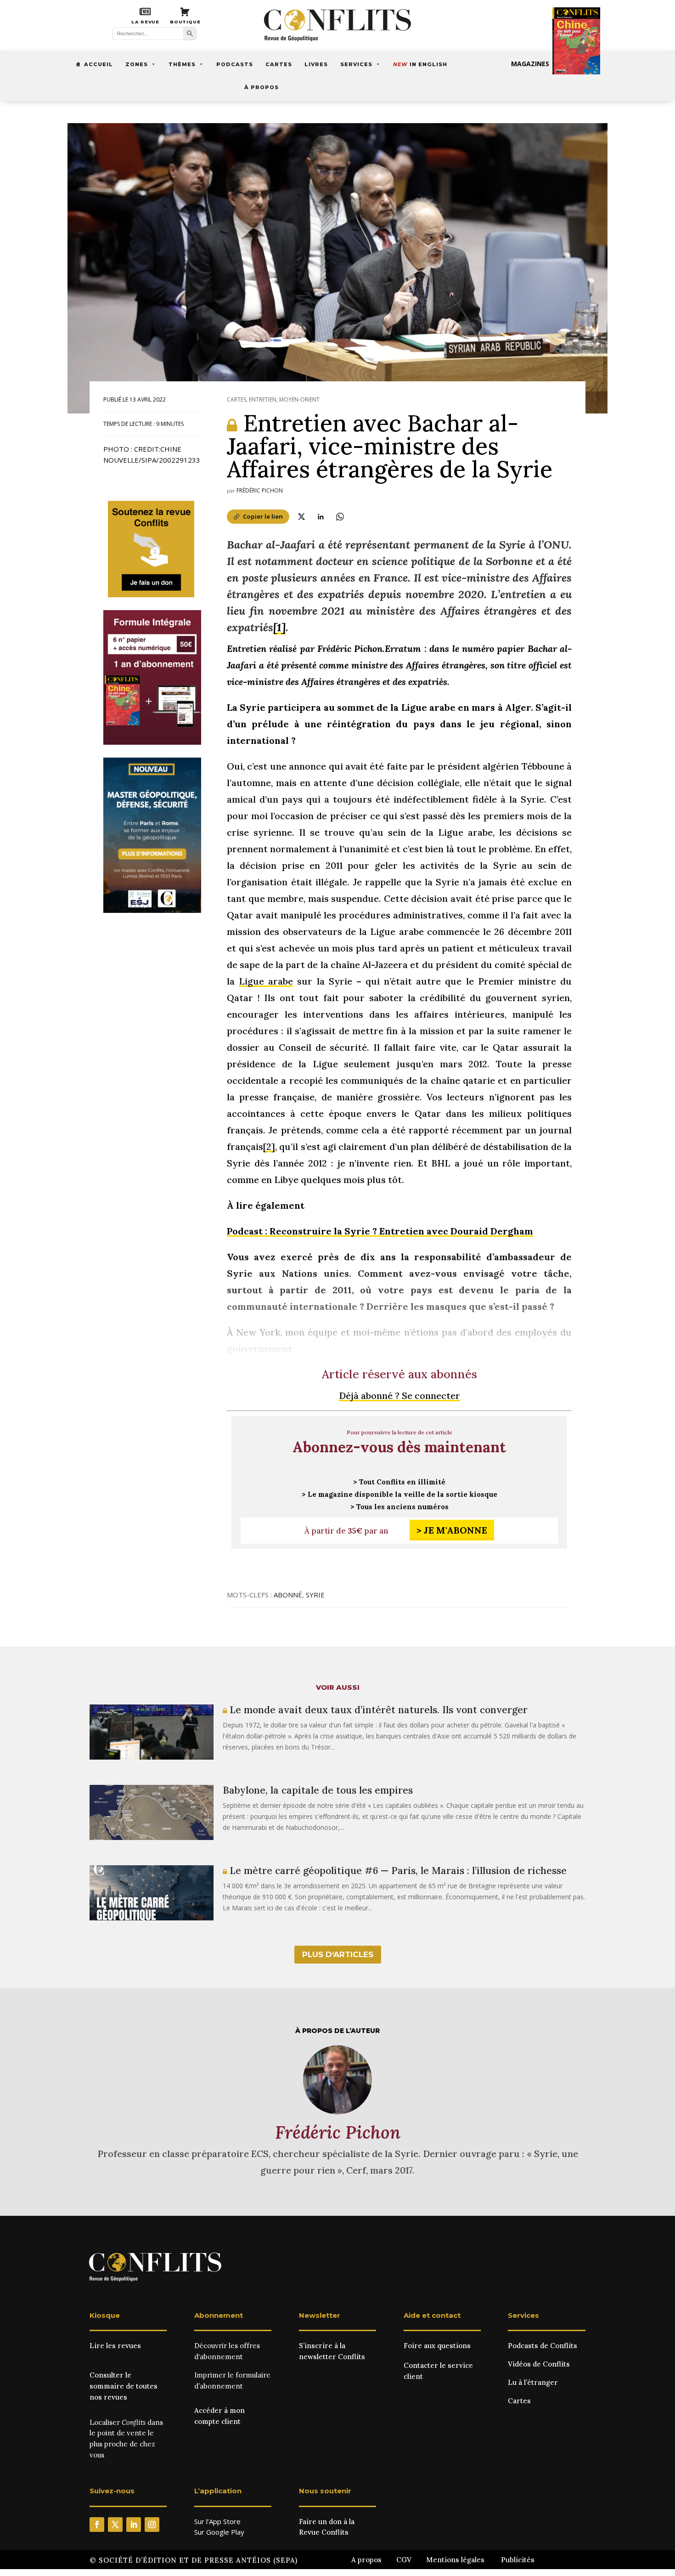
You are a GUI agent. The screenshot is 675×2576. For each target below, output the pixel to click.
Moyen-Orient (299, 399)
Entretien (263, 399)
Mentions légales (455, 2560)
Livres (316, 64)
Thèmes (182, 64)
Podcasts (235, 64)
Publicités (518, 2560)
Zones (137, 64)
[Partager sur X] (301, 516)
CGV (404, 2560)
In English (420, 64)
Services (356, 64)
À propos (262, 87)
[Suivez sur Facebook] (97, 2525)
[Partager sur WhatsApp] (340, 516)
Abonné (288, 1595)
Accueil (98, 64)
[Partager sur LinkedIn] (321, 516)
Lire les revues (115, 2346)
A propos (366, 2560)
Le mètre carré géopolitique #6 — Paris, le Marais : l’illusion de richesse (397, 1871)
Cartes (279, 64)
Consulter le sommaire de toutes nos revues (124, 2386)
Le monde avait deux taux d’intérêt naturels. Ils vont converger (377, 1710)
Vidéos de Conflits (539, 2364)
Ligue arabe (266, 981)
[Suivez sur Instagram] (152, 2525)
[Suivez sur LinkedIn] (134, 2525)
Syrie (315, 1595)
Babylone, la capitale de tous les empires (318, 1790)
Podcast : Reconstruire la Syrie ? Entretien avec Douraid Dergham (380, 1231)
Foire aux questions (437, 2346)
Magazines (530, 64)
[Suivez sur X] (115, 2525)
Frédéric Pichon (260, 490)
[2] (269, 1146)
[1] (279, 627)
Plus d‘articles (338, 1954)
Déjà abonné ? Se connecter (399, 1396)
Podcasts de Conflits (543, 2346)
